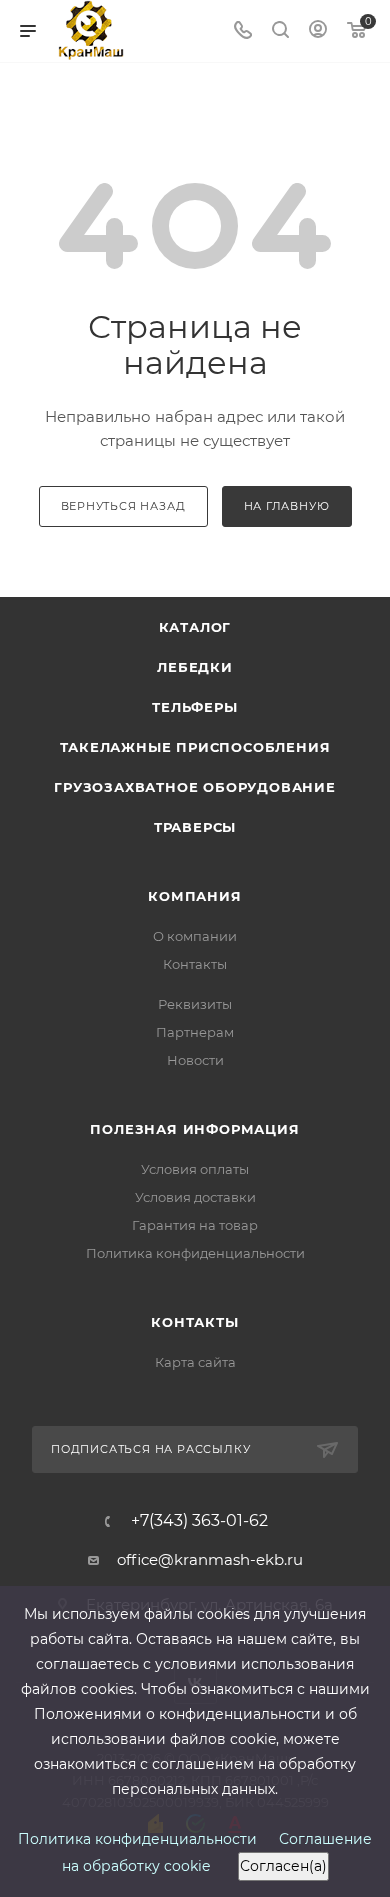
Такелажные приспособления (195, 747)
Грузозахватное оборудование (195, 787)
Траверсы (195, 827)
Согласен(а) (283, 1866)
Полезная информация (194, 1129)
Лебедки (195, 667)
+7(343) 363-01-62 (199, 1521)
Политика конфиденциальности (195, 1253)
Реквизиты (195, 1004)
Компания (194, 896)
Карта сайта (195, 1362)
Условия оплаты (195, 1169)
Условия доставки (195, 1197)
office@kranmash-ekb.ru (210, 1559)
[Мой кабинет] (318, 31)
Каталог (195, 627)
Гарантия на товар (195, 1225)
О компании (195, 936)
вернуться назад (123, 506)
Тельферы (194, 707)
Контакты (195, 964)
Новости (195, 1060)
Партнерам (195, 1032)
